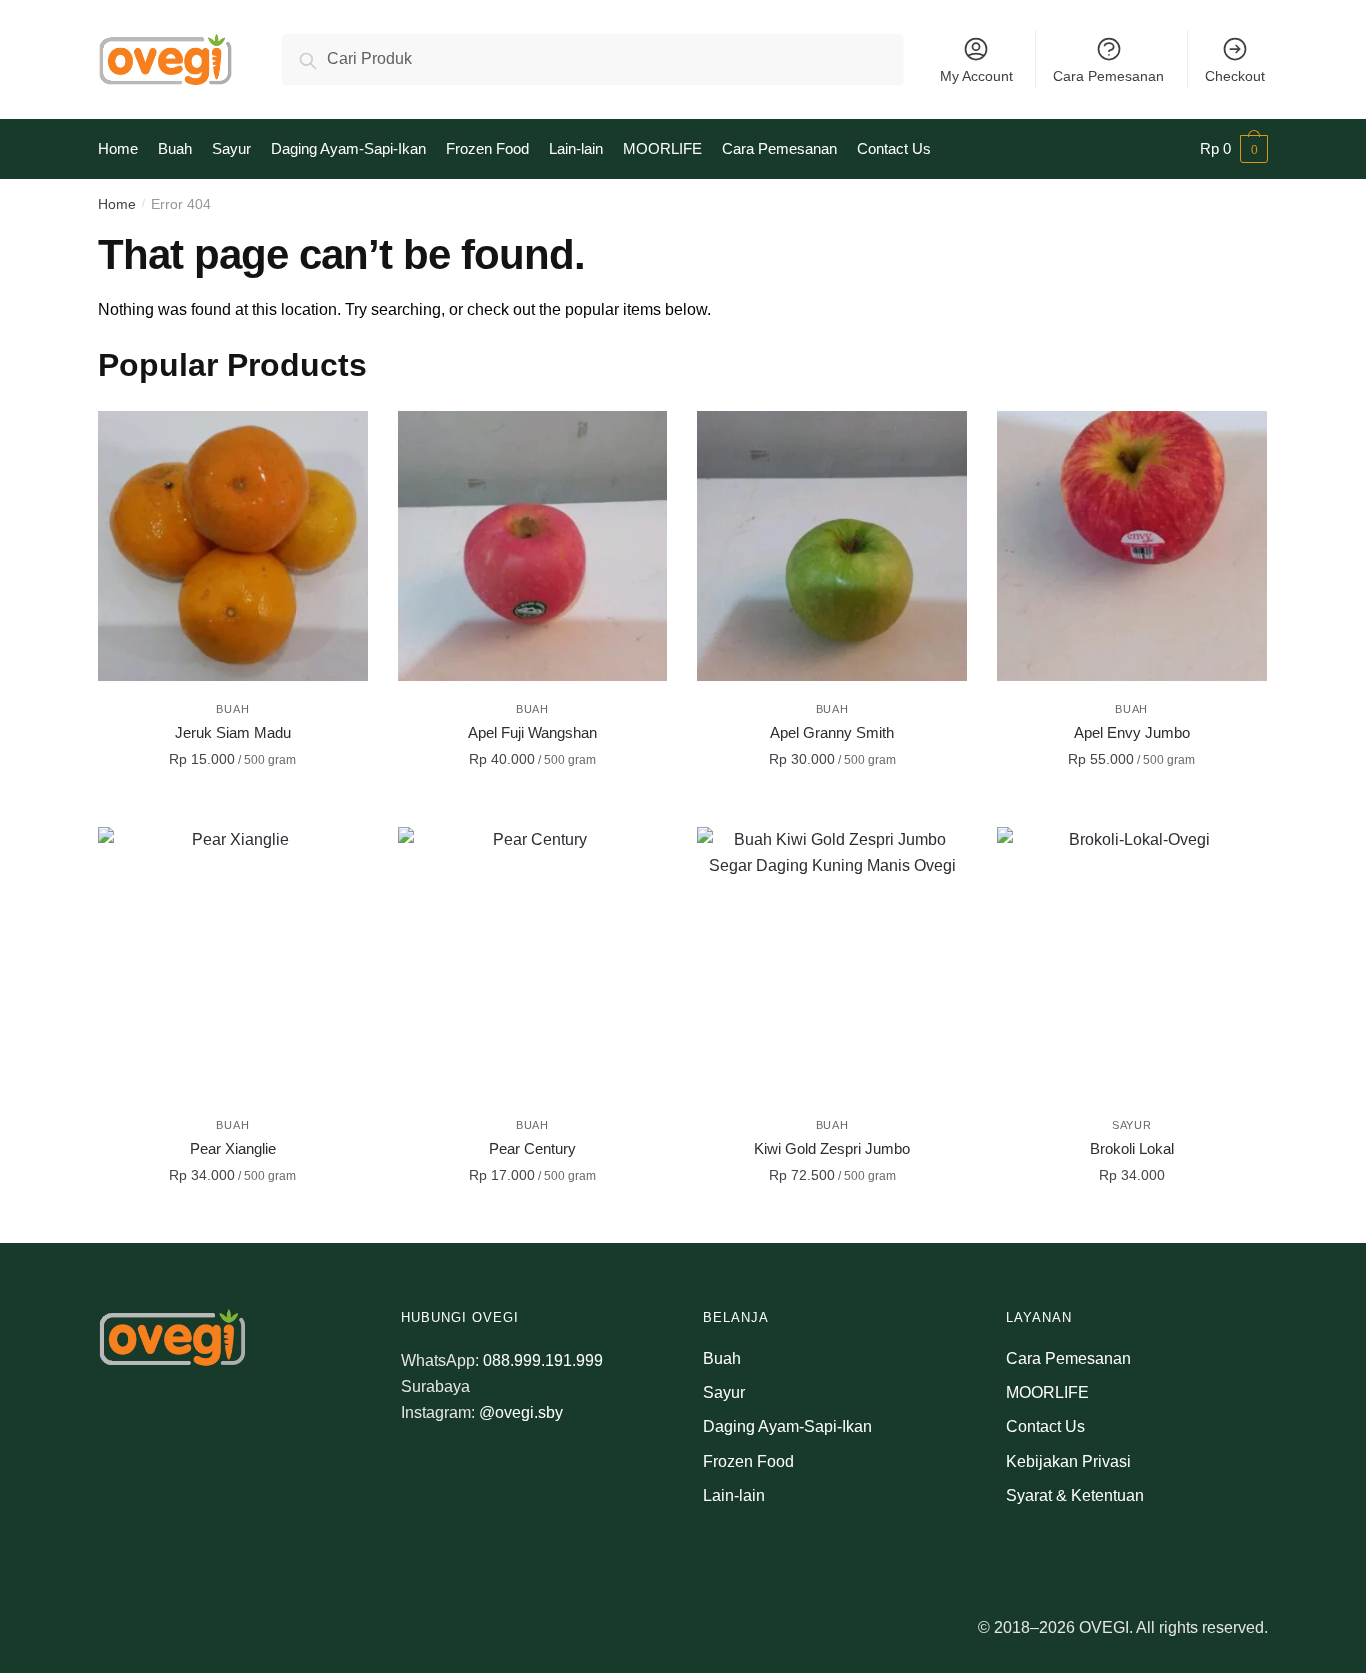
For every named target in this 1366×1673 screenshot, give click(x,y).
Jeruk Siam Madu (233, 732)
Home (117, 204)
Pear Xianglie (233, 1148)
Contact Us (1045, 1426)
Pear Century (532, 1148)
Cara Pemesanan (1108, 76)
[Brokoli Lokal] (1132, 962)
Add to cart (233, 804)
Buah (232, 709)
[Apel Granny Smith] (832, 546)
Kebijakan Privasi (1068, 1461)
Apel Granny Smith (832, 732)
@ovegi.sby (521, 1412)
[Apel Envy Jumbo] (1132, 546)
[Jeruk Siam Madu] (233, 546)
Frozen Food (748, 1461)
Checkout (1235, 76)
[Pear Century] (533, 962)
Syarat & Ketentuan (1075, 1495)
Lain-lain (734, 1495)
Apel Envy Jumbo (1132, 732)
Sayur (1132, 1125)
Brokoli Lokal (1132, 1148)
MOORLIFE (1047, 1392)
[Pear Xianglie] (233, 962)
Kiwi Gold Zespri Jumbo (832, 1148)
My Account (976, 76)
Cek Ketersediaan (1132, 1220)
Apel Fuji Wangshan (532, 732)
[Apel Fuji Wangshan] (533, 546)
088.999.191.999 (543, 1360)
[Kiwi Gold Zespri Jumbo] (832, 962)
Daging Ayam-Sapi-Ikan (787, 1426)
